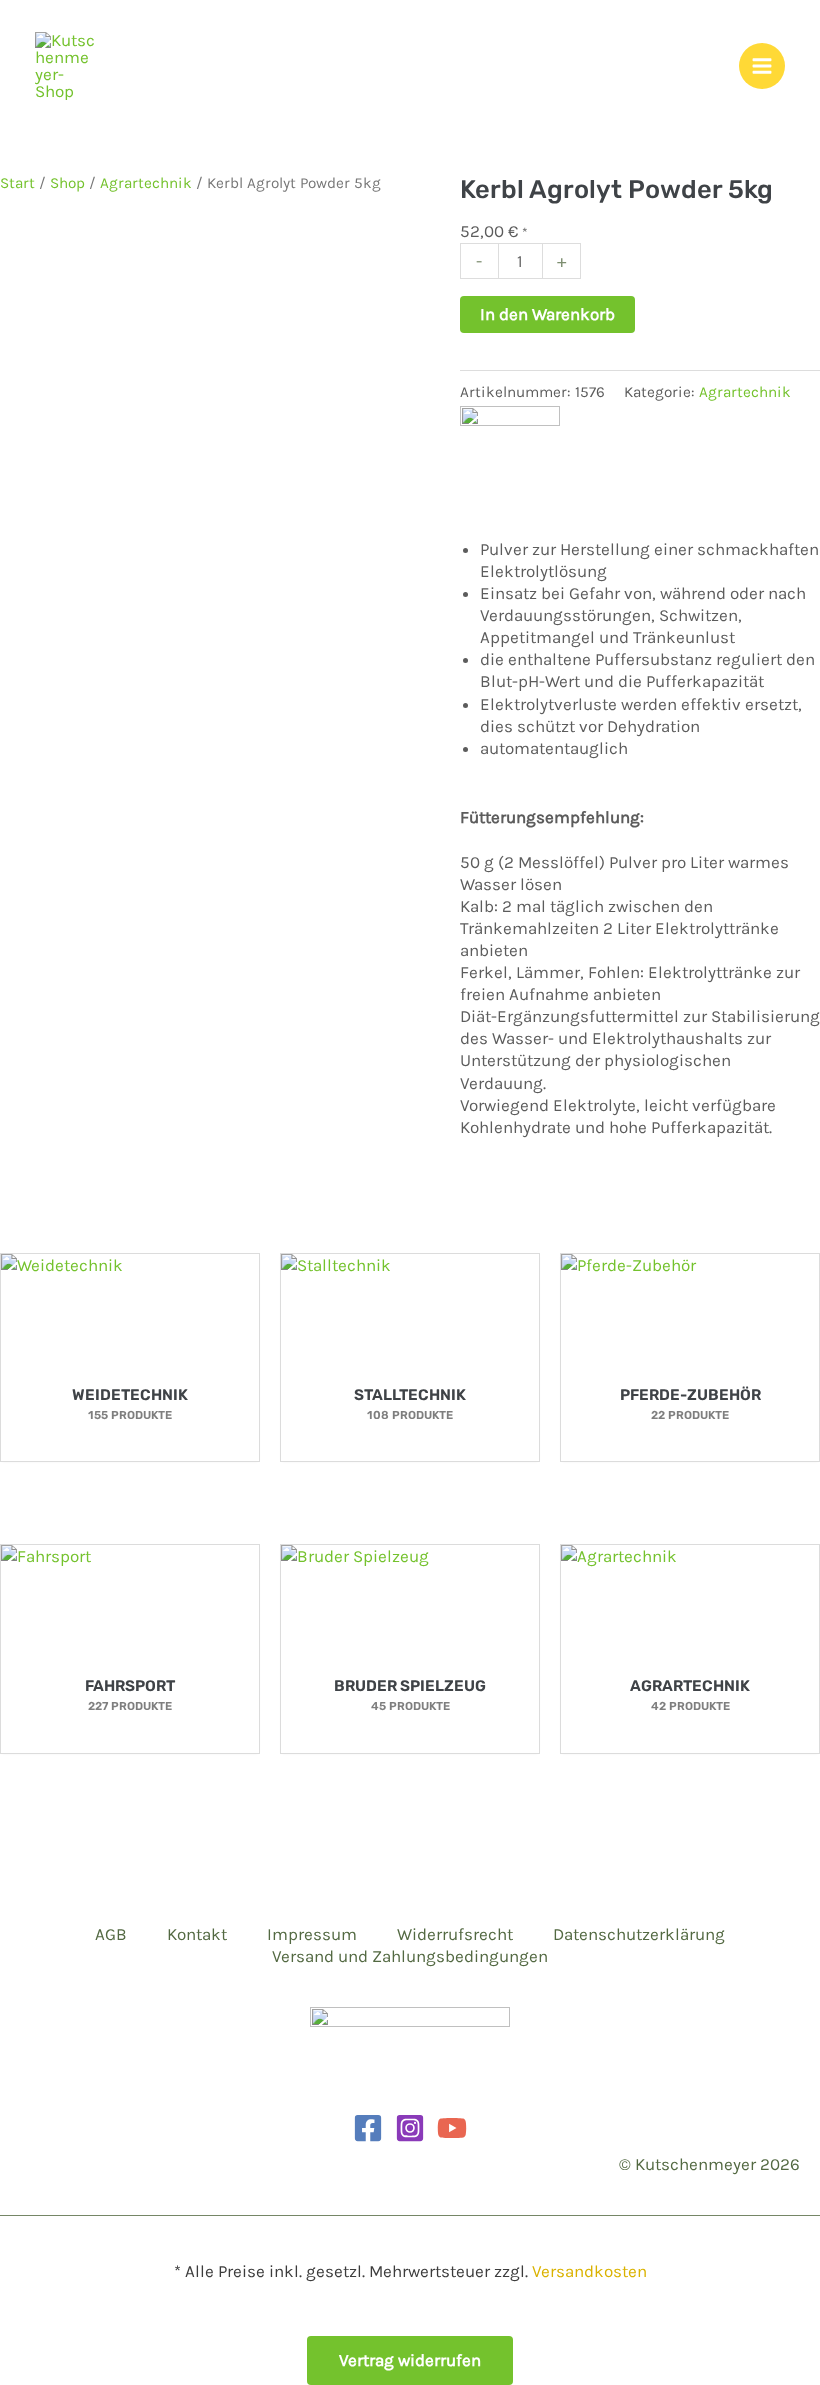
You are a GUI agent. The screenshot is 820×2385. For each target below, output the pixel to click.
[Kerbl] (510, 454)
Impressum (312, 1934)
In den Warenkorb (547, 314)
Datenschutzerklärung (639, 1934)
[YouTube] (452, 2128)
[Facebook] (368, 2128)
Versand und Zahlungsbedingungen (410, 1956)
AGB (111, 1934)
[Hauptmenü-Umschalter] (762, 66)
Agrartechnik (146, 183)
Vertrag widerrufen (410, 2360)
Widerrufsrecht (455, 1934)
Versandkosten (589, 2271)
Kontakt (197, 1934)
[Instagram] (410, 2128)
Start (17, 183)
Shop (67, 183)
